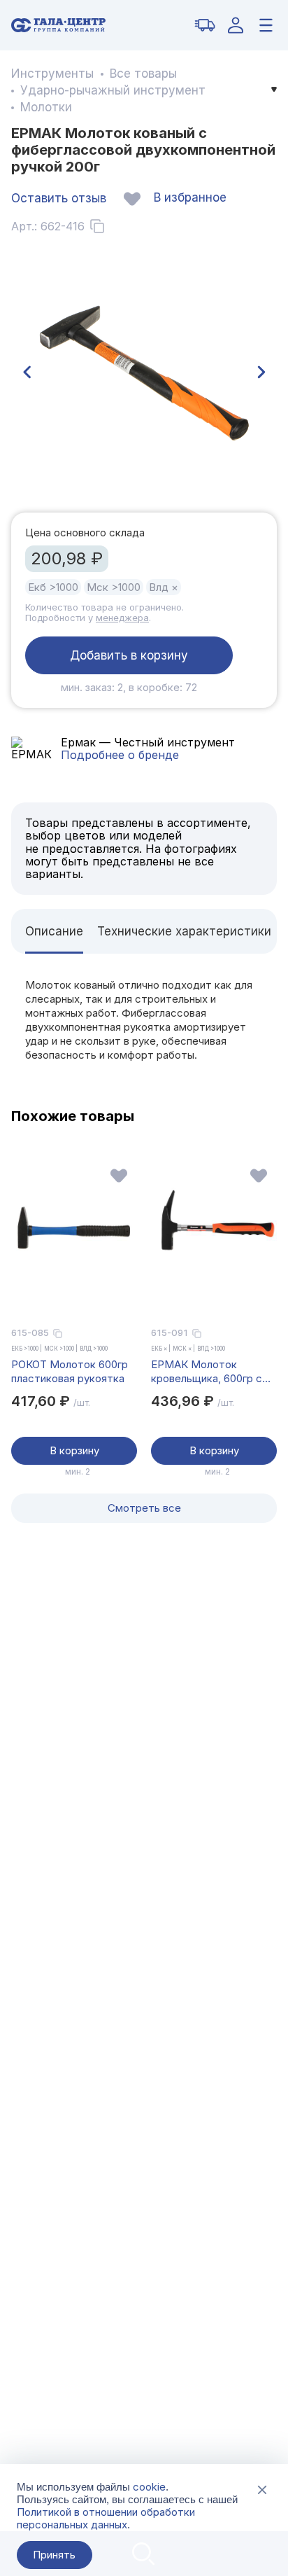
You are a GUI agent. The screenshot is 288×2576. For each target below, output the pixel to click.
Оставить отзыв (59, 198)
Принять (54, 2555)
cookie (149, 2487)
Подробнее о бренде (120, 755)
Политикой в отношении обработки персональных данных (106, 2518)
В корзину (74, 1450)
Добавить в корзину (129, 655)
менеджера (122, 618)
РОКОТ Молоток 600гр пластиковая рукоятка (70, 1371)
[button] (27, 373)
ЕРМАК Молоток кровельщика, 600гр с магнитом (207, 1372)
